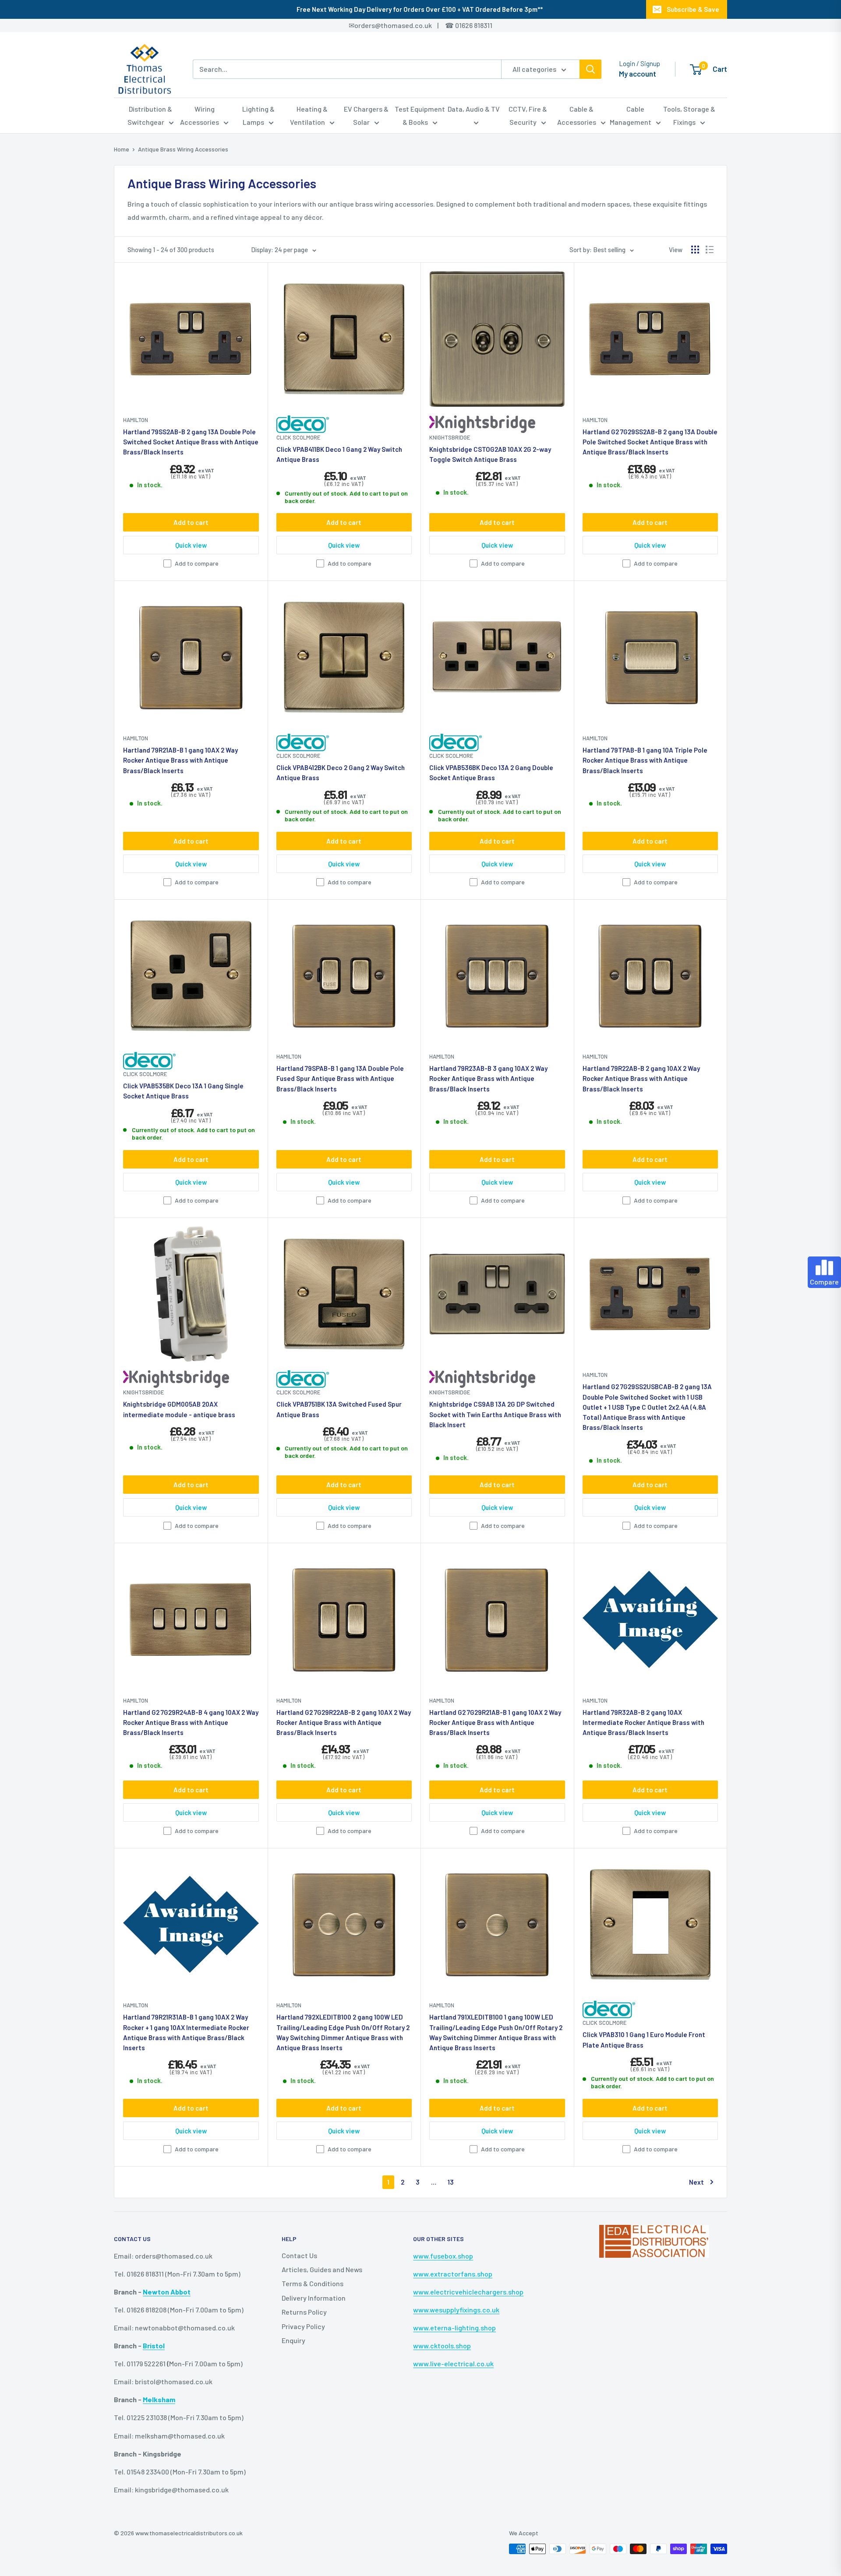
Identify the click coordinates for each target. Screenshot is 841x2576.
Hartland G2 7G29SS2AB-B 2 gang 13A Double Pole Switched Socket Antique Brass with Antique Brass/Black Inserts (650, 442)
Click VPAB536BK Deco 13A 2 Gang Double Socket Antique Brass (491, 772)
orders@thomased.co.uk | (401, 25)
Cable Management (631, 115)
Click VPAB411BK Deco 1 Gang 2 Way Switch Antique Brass (339, 454)
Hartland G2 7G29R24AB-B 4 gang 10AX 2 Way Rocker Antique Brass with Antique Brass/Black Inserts (191, 1723)
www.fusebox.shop (443, 2256)
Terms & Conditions (313, 2283)
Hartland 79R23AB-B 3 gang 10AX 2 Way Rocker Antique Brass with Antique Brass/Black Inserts (488, 1079)
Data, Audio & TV (474, 109)
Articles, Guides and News (322, 2269)
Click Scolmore (298, 437)
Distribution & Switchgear (150, 115)
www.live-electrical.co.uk (453, 2363)
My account (638, 74)
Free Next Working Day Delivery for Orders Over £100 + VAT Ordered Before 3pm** (420, 9)
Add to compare (197, 563)
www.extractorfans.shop (453, 2274)
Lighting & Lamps (258, 115)
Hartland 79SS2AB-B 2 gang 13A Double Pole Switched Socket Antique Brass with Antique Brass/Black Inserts (191, 442)
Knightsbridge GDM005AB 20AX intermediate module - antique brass (179, 1409)
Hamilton (136, 420)
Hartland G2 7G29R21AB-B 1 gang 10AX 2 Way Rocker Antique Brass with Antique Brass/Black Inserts (495, 1723)
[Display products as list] (710, 250)
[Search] (590, 69)
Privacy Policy (303, 2326)
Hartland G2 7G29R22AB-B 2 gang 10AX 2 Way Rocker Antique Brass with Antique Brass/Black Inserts (344, 1723)
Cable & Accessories (577, 115)
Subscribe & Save (693, 9)
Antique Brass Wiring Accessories (183, 149)
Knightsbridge (450, 437)
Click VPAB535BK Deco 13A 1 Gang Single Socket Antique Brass (183, 1091)
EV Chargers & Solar (366, 115)
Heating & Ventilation (309, 115)
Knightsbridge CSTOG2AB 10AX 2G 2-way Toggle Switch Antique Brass (490, 454)
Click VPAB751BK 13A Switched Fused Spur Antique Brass (339, 1409)
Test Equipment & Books (420, 115)
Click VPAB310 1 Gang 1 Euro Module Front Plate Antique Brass (644, 2039)
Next (696, 2182)
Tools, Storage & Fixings (689, 115)
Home (122, 149)
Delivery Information (314, 2298)
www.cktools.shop (442, 2345)
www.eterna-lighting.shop (454, 2328)
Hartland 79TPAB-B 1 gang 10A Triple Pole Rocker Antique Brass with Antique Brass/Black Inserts (645, 760)
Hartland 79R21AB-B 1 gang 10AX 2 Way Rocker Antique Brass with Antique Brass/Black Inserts (180, 760)
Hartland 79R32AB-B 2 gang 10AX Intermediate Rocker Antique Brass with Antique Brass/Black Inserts (643, 1723)
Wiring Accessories (200, 115)
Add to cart (191, 522)
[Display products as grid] (695, 250)
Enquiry (293, 2340)
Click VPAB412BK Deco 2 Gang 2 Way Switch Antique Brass (341, 772)
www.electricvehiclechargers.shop (468, 2292)
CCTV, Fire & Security (528, 115)
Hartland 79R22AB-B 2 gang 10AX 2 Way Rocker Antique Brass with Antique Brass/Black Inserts (641, 1079)
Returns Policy (304, 2312)
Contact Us (299, 2255)
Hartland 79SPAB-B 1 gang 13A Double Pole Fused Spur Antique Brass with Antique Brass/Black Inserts (340, 1079)
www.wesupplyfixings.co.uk (456, 2310)
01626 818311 (474, 25)
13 (451, 2182)
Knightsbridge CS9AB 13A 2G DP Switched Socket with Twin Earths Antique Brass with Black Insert (495, 1414)
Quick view (191, 545)
